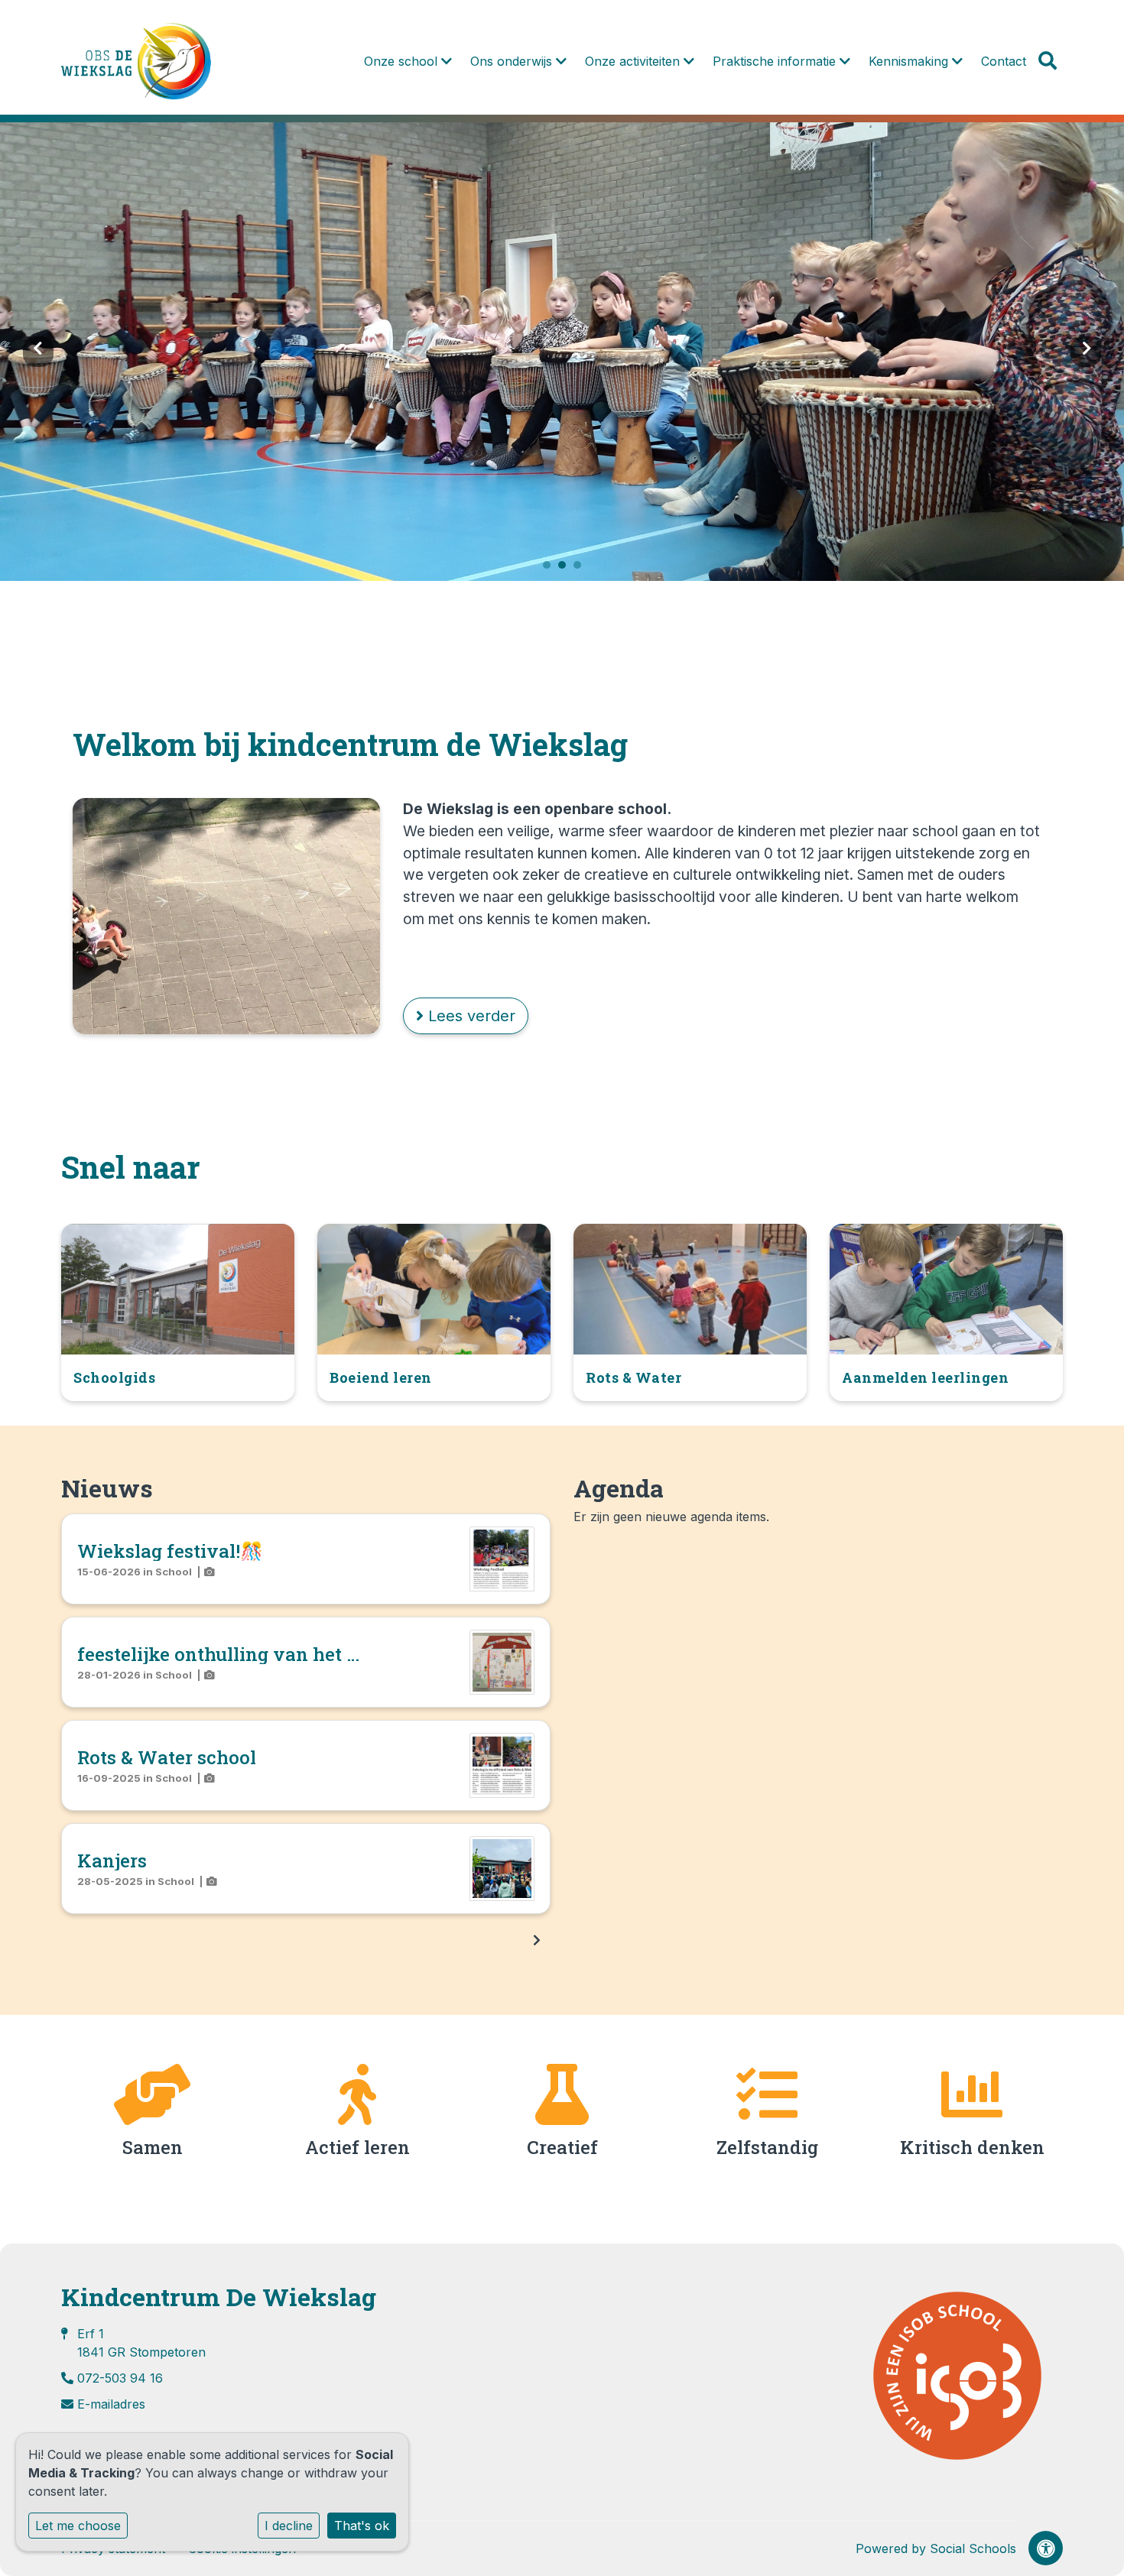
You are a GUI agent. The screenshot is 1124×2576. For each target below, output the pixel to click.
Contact (1004, 61)
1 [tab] (551, 569)
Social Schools (973, 2548)
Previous (38, 352)
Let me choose (78, 2526)
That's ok (362, 2526)
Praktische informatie (776, 61)
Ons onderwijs (513, 61)
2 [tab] (566, 569)
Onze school (403, 61)
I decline (289, 2526)
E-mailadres (111, 2404)
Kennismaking (910, 61)
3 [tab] (581, 569)
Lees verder (469, 1016)
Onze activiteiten (634, 61)
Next (1086, 352)
